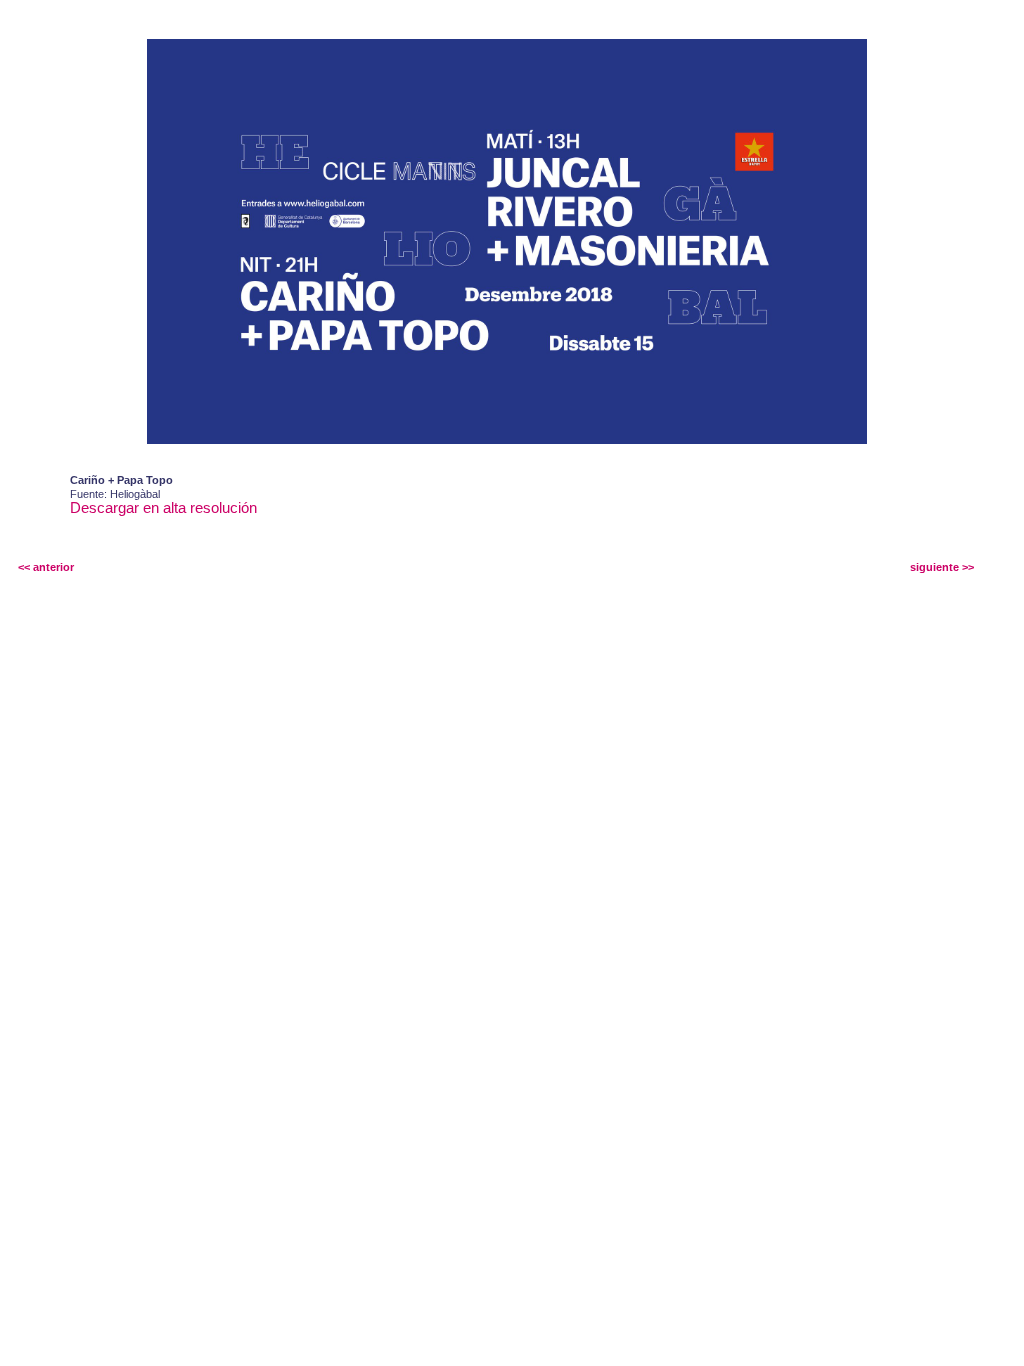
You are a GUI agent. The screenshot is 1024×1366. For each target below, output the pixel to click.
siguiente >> (942, 567)
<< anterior (46, 567)
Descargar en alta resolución (163, 507)
